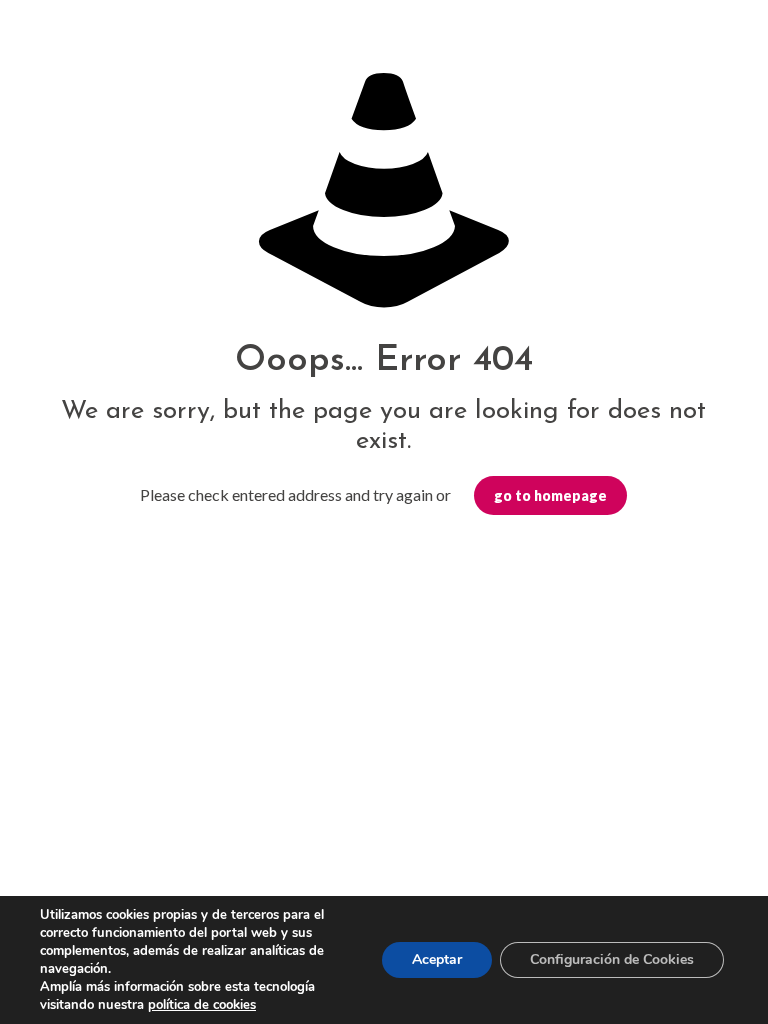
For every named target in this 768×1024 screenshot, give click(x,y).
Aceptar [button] (437, 959)
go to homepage (550, 495)
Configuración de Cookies (612, 959)
